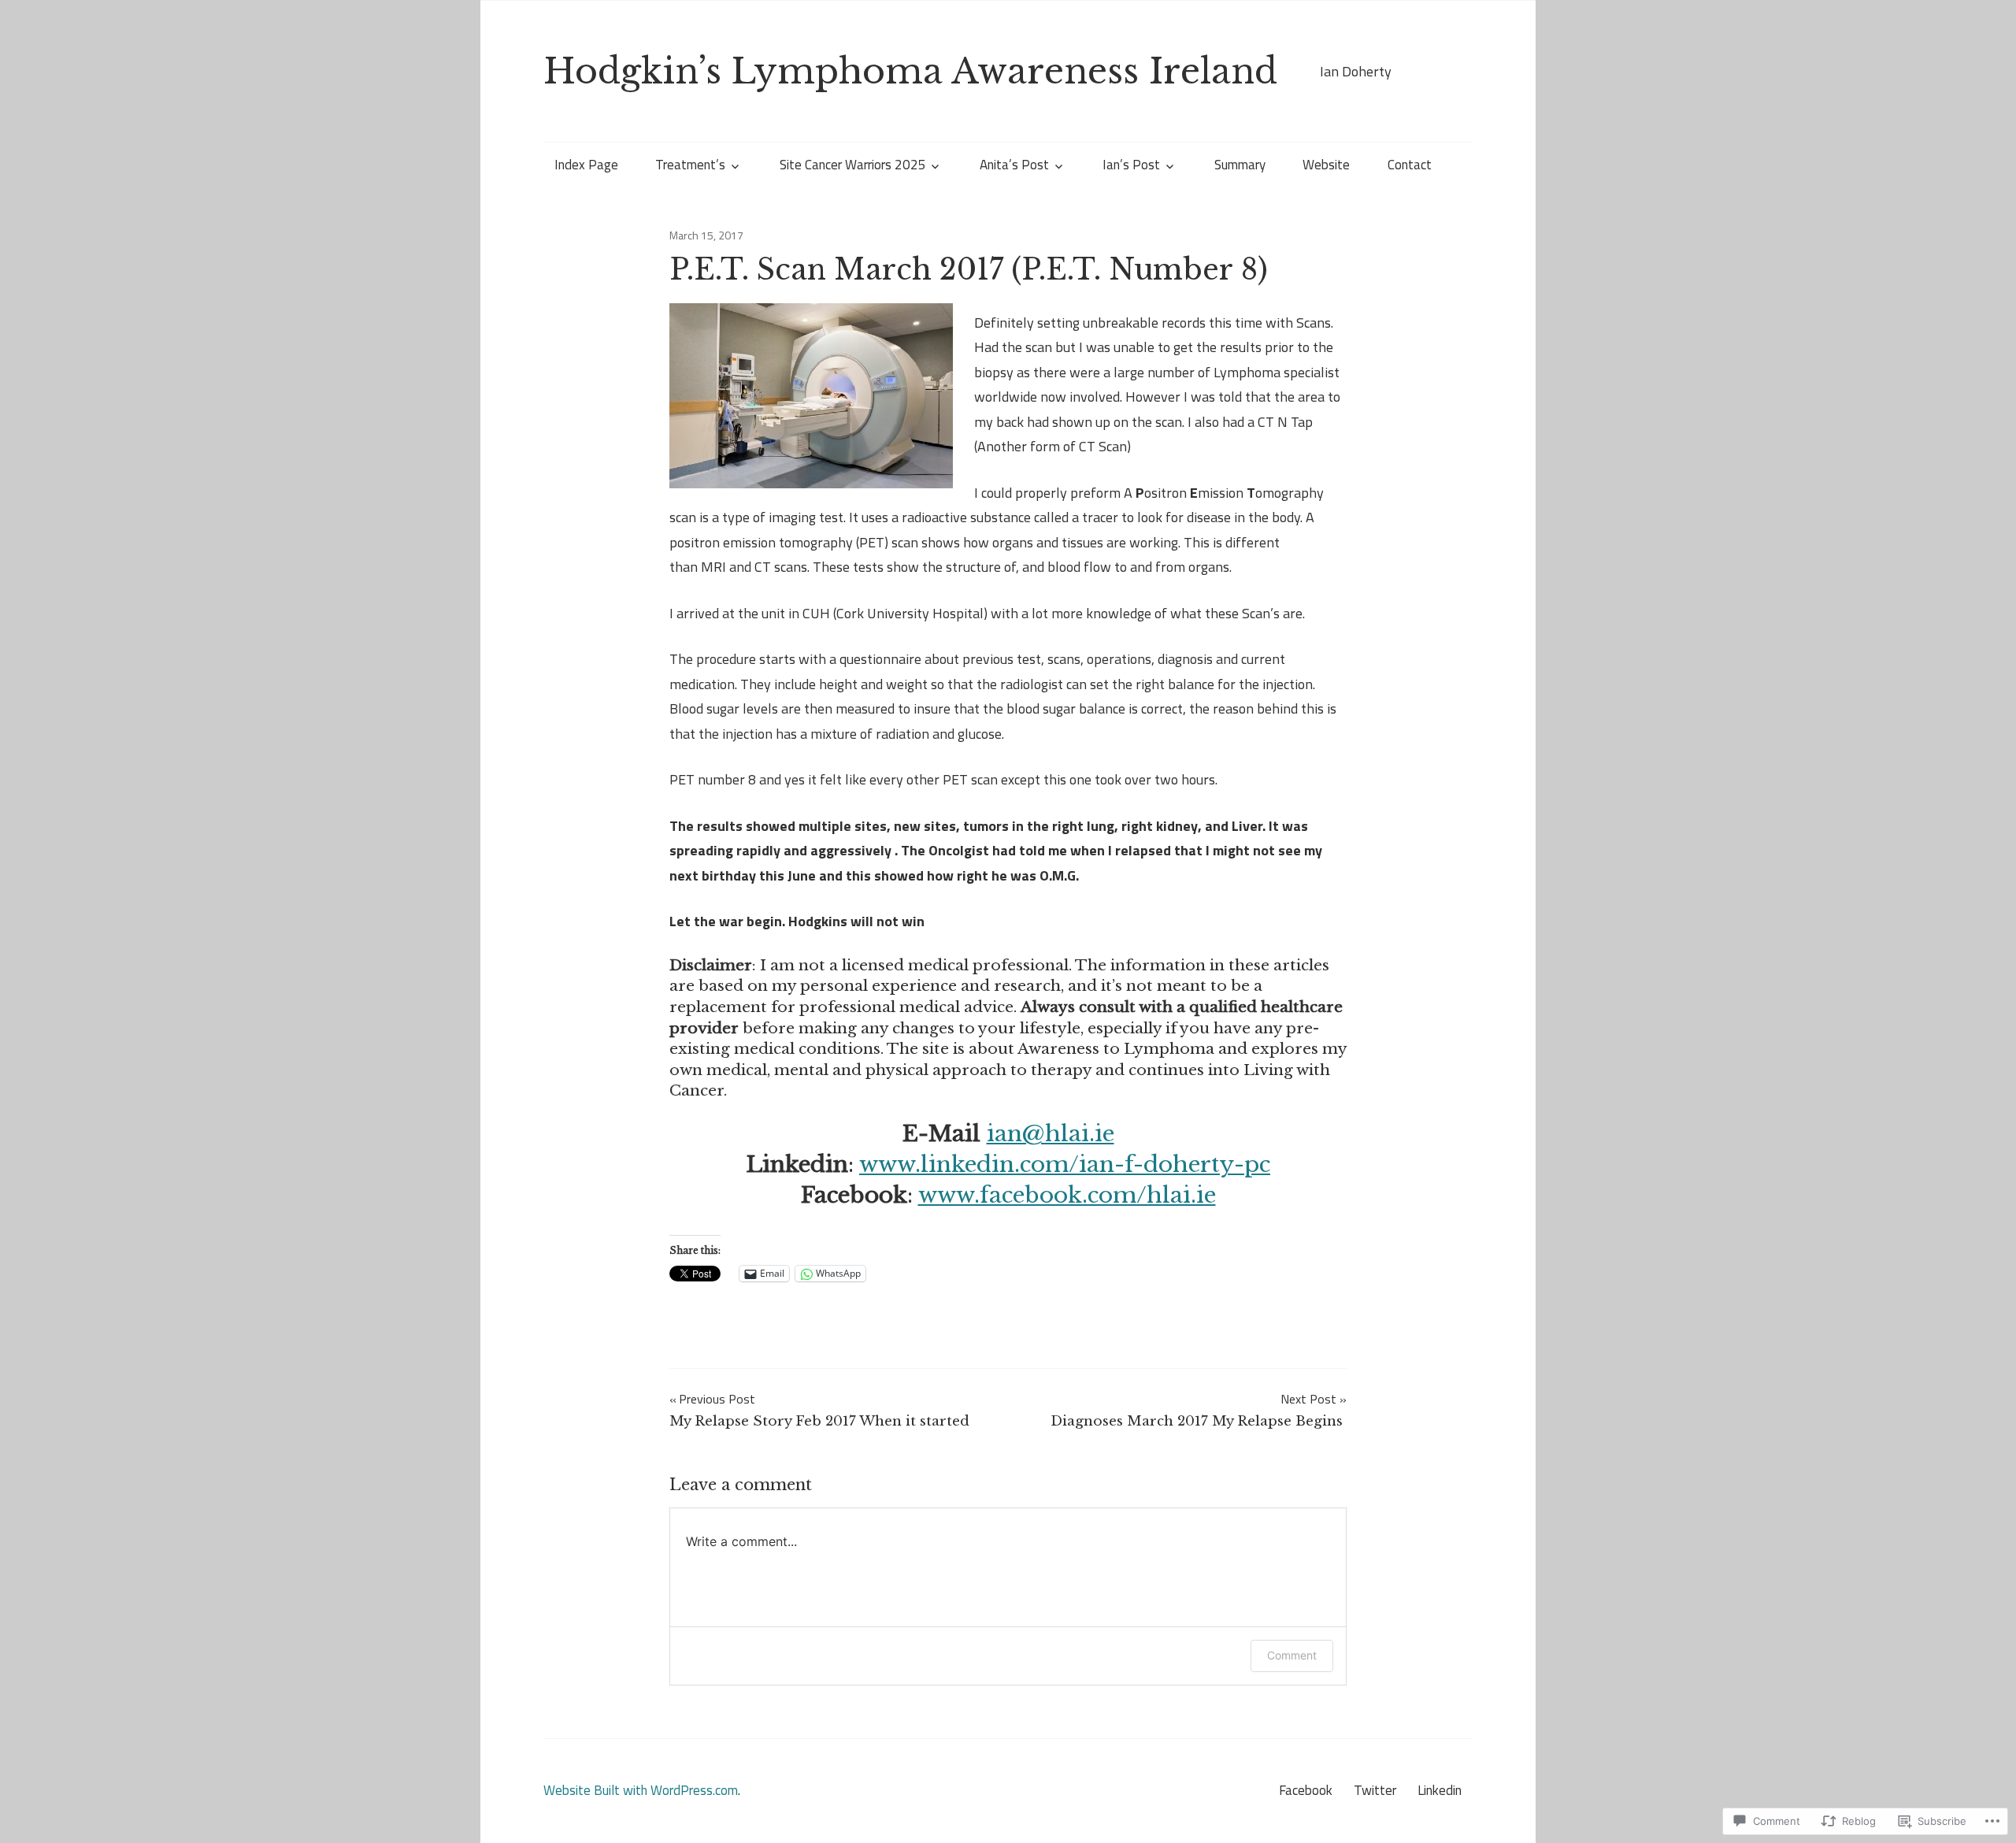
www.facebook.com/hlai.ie (1067, 1195)
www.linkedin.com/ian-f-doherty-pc (1065, 1164)
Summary (1240, 165)
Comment (1292, 1655)
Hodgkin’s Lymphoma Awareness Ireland (910, 71)
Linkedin (1440, 1790)
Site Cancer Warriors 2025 (853, 165)
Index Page (586, 165)
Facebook (1306, 1790)
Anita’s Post (1014, 165)
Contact (1410, 165)
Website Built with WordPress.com (641, 1790)
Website (1326, 165)
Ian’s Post (1131, 165)
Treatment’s (690, 165)
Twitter (1375, 1790)
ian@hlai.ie (1051, 1134)
